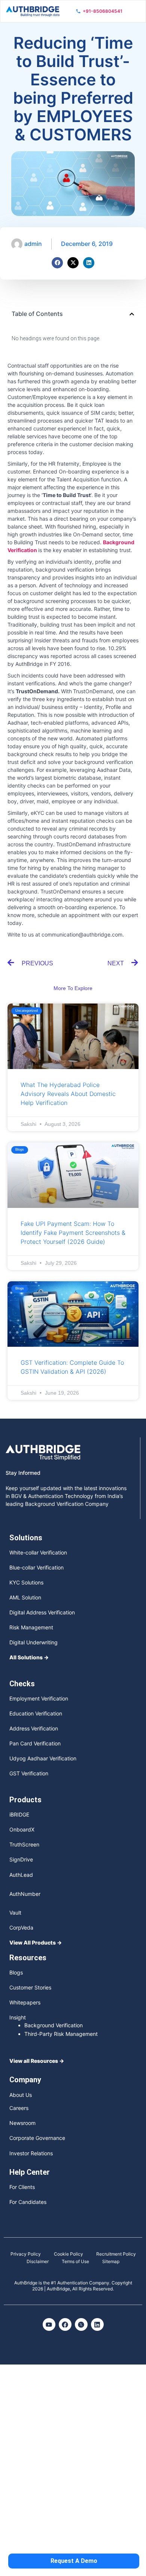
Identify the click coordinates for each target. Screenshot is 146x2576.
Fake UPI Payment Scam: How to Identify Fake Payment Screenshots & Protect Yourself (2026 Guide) (73, 1233)
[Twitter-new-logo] (81, 2324)
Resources (28, 1958)
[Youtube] (49, 2324)
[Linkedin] (89, 263)
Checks (22, 1684)
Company (25, 2080)
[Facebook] (57, 263)
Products (25, 1800)
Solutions (26, 1538)
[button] (132, 314)
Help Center (30, 2172)
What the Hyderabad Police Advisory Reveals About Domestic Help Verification (68, 1094)
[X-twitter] (73, 263)
